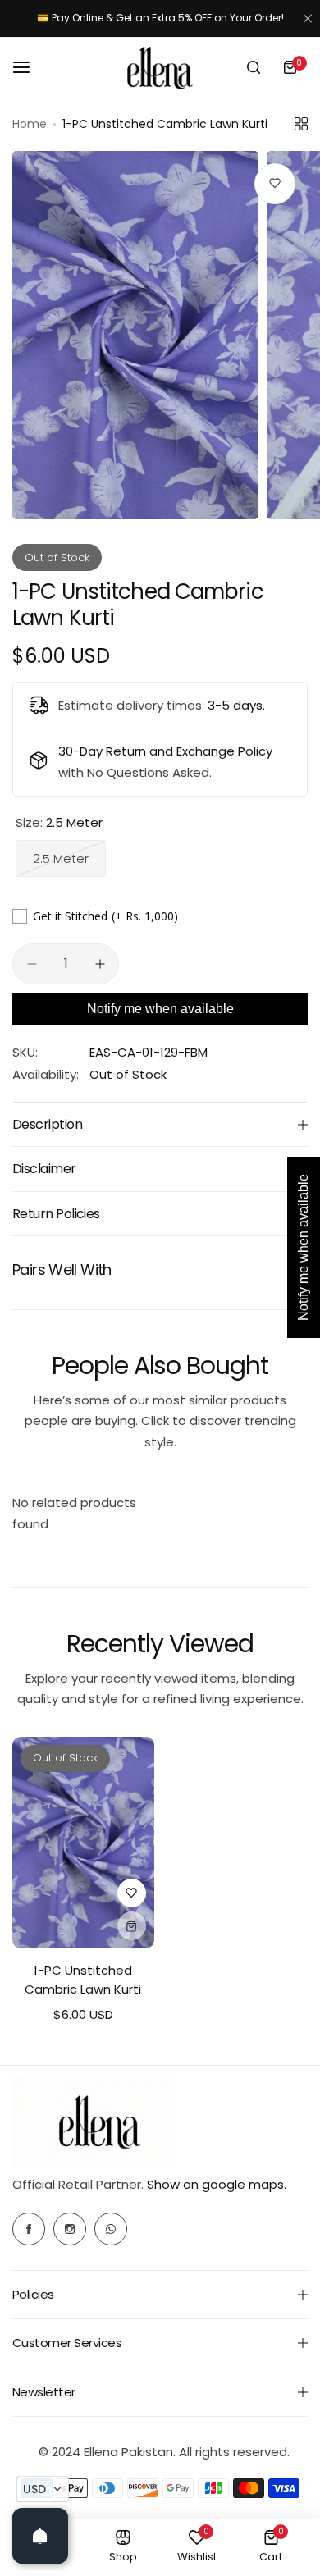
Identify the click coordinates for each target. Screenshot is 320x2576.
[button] (43, 2489)
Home (30, 124)
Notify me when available (160, 1009)
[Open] (40, 2536)
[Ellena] (160, 68)
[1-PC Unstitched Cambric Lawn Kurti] (83, 1843)
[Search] (254, 67)
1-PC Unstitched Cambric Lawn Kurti (83, 1980)
